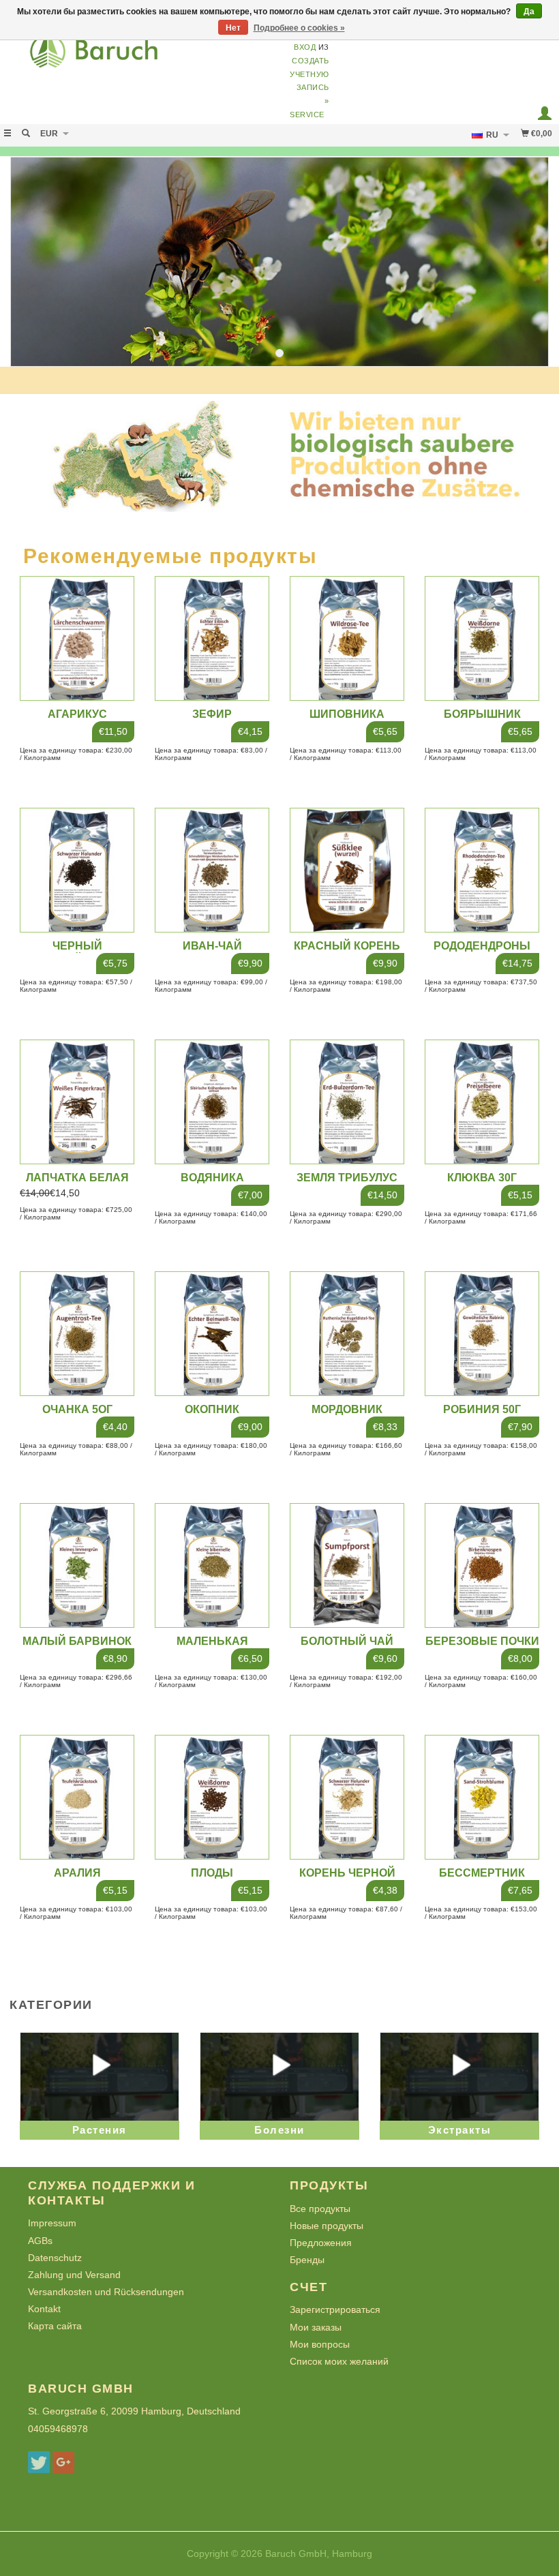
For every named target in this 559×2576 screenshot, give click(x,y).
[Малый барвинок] (77, 1566)
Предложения (321, 2243)
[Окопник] (212, 1334)
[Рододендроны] (482, 870)
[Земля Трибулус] (347, 1102)
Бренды (307, 2260)
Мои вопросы (320, 2344)
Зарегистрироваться (335, 2309)
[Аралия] (77, 1798)
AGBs (40, 2241)
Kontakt (44, 2309)
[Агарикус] (77, 639)
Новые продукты (327, 2226)
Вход (305, 47)
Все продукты (320, 2209)
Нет (233, 28)
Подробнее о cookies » (299, 28)
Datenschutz (55, 2258)
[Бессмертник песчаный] (482, 1798)
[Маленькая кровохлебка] (212, 1566)
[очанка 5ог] (77, 1334)
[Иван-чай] (212, 870)
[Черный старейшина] (77, 870)
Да (529, 12)
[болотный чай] (347, 1566)
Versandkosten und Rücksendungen (106, 2292)
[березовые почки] (482, 1566)
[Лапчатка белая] (77, 1102)
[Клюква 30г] (482, 1102)
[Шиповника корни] (347, 639)
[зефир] (212, 639)
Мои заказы (316, 2327)
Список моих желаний (339, 2361)
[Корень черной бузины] (347, 1798)
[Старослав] (140, 56)
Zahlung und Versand (74, 2275)
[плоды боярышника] (212, 1798)
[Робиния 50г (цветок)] (482, 1334)
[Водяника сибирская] (212, 1102)
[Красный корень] (347, 870)
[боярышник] (482, 639)
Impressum (52, 2223)
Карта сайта (55, 2326)
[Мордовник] (347, 1334)
